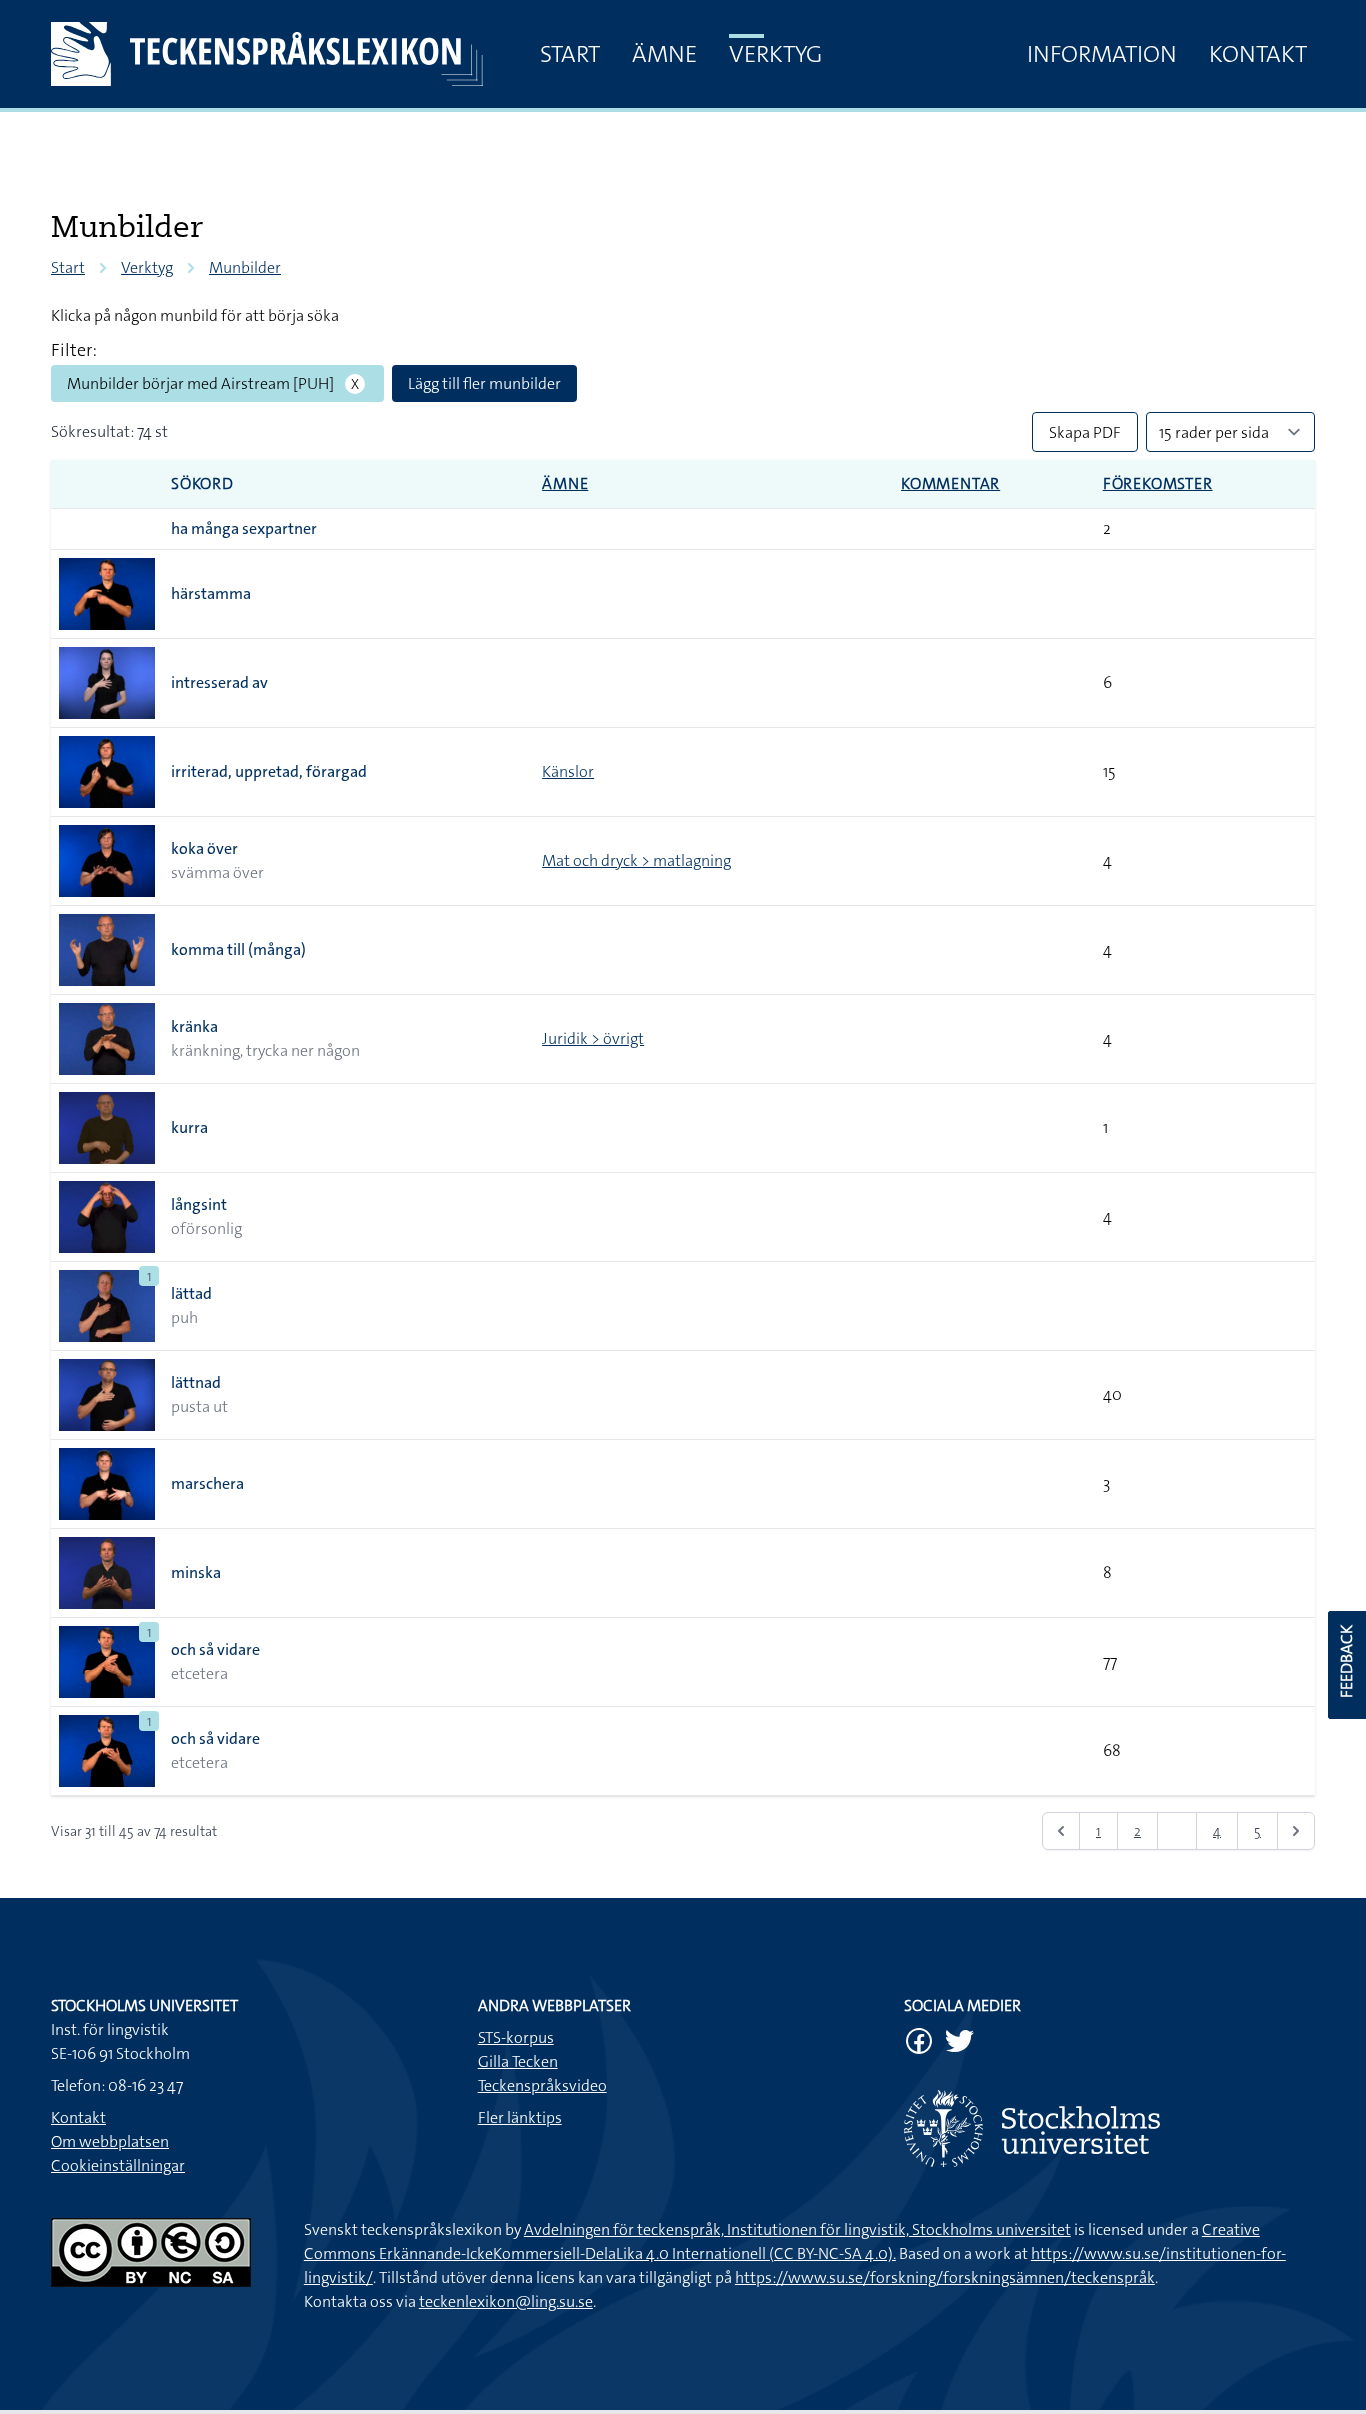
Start (570, 54)
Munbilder (245, 267)
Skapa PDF (1085, 432)
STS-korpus (516, 2037)
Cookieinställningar (118, 2165)
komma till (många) (238, 949)
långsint (199, 1204)
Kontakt (1258, 54)
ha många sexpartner (244, 528)
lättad (191, 1293)
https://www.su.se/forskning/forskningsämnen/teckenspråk (945, 2277)
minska (196, 1572)
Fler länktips (520, 2117)
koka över (204, 848)
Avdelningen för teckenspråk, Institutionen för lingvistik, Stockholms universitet (797, 2229)
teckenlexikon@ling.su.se (506, 2301)
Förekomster (1158, 483)
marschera (207, 1483)
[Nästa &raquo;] (1296, 1831)
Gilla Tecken (518, 2061)
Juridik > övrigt (593, 1038)
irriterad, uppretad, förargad (269, 771)
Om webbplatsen (110, 2141)
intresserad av (219, 682)
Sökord (202, 483)
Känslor (568, 771)
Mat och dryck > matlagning (636, 860)
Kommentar (950, 483)
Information (1102, 54)
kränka (194, 1026)
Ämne (664, 54)
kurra (189, 1127)
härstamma (211, 593)
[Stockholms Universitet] (1109, 2128)
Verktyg (775, 54)
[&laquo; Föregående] (1061, 1831)
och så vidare (215, 1649)
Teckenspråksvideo (542, 2085)
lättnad (196, 1382)
